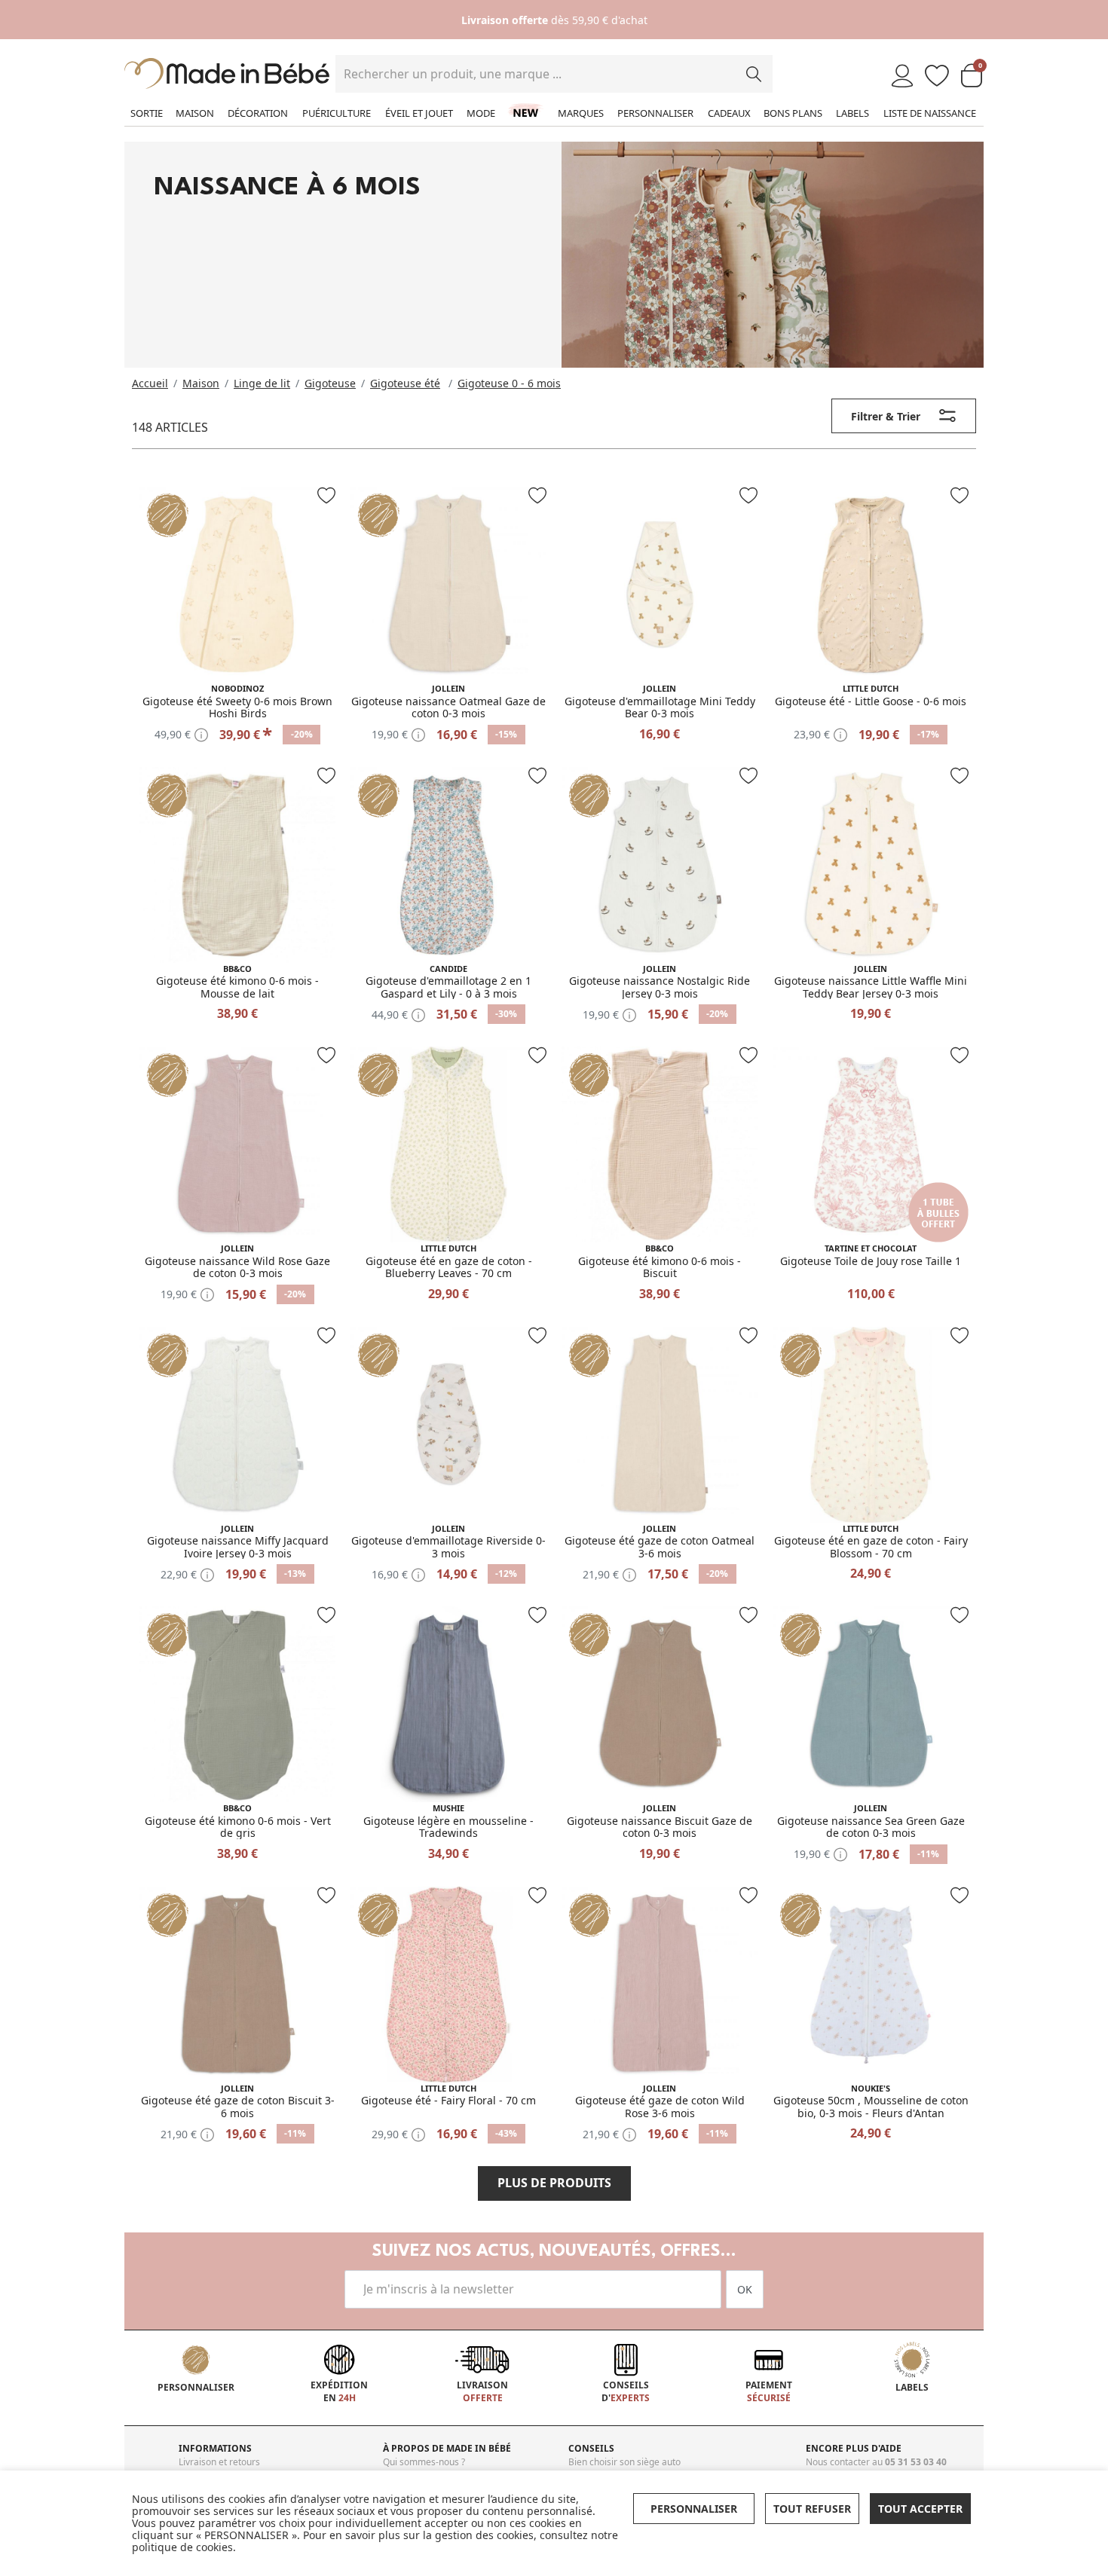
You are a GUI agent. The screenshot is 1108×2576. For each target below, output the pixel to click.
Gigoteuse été (405, 383)
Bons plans (793, 113)
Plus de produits (554, 2183)
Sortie (147, 113)
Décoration (258, 113)
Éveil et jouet (419, 113)
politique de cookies (182, 2547)
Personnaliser (655, 113)
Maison (195, 113)
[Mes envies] (937, 76)
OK (745, 2289)
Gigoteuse (330, 383)
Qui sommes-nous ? (424, 2462)
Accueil (150, 383)
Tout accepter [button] (920, 2509)
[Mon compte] (902, 76)
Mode (481, 113)
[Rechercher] (754, 74)
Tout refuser (812, 2509)
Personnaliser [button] (694, 2509)
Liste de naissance (930, 113)
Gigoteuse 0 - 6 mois (509, 383)
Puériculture (337, 113)
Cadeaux (729, 113)
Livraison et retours (219, 2462)
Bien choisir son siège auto (624, 2462)
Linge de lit (262, 383)
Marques (581, 113)
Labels (852, 113)
